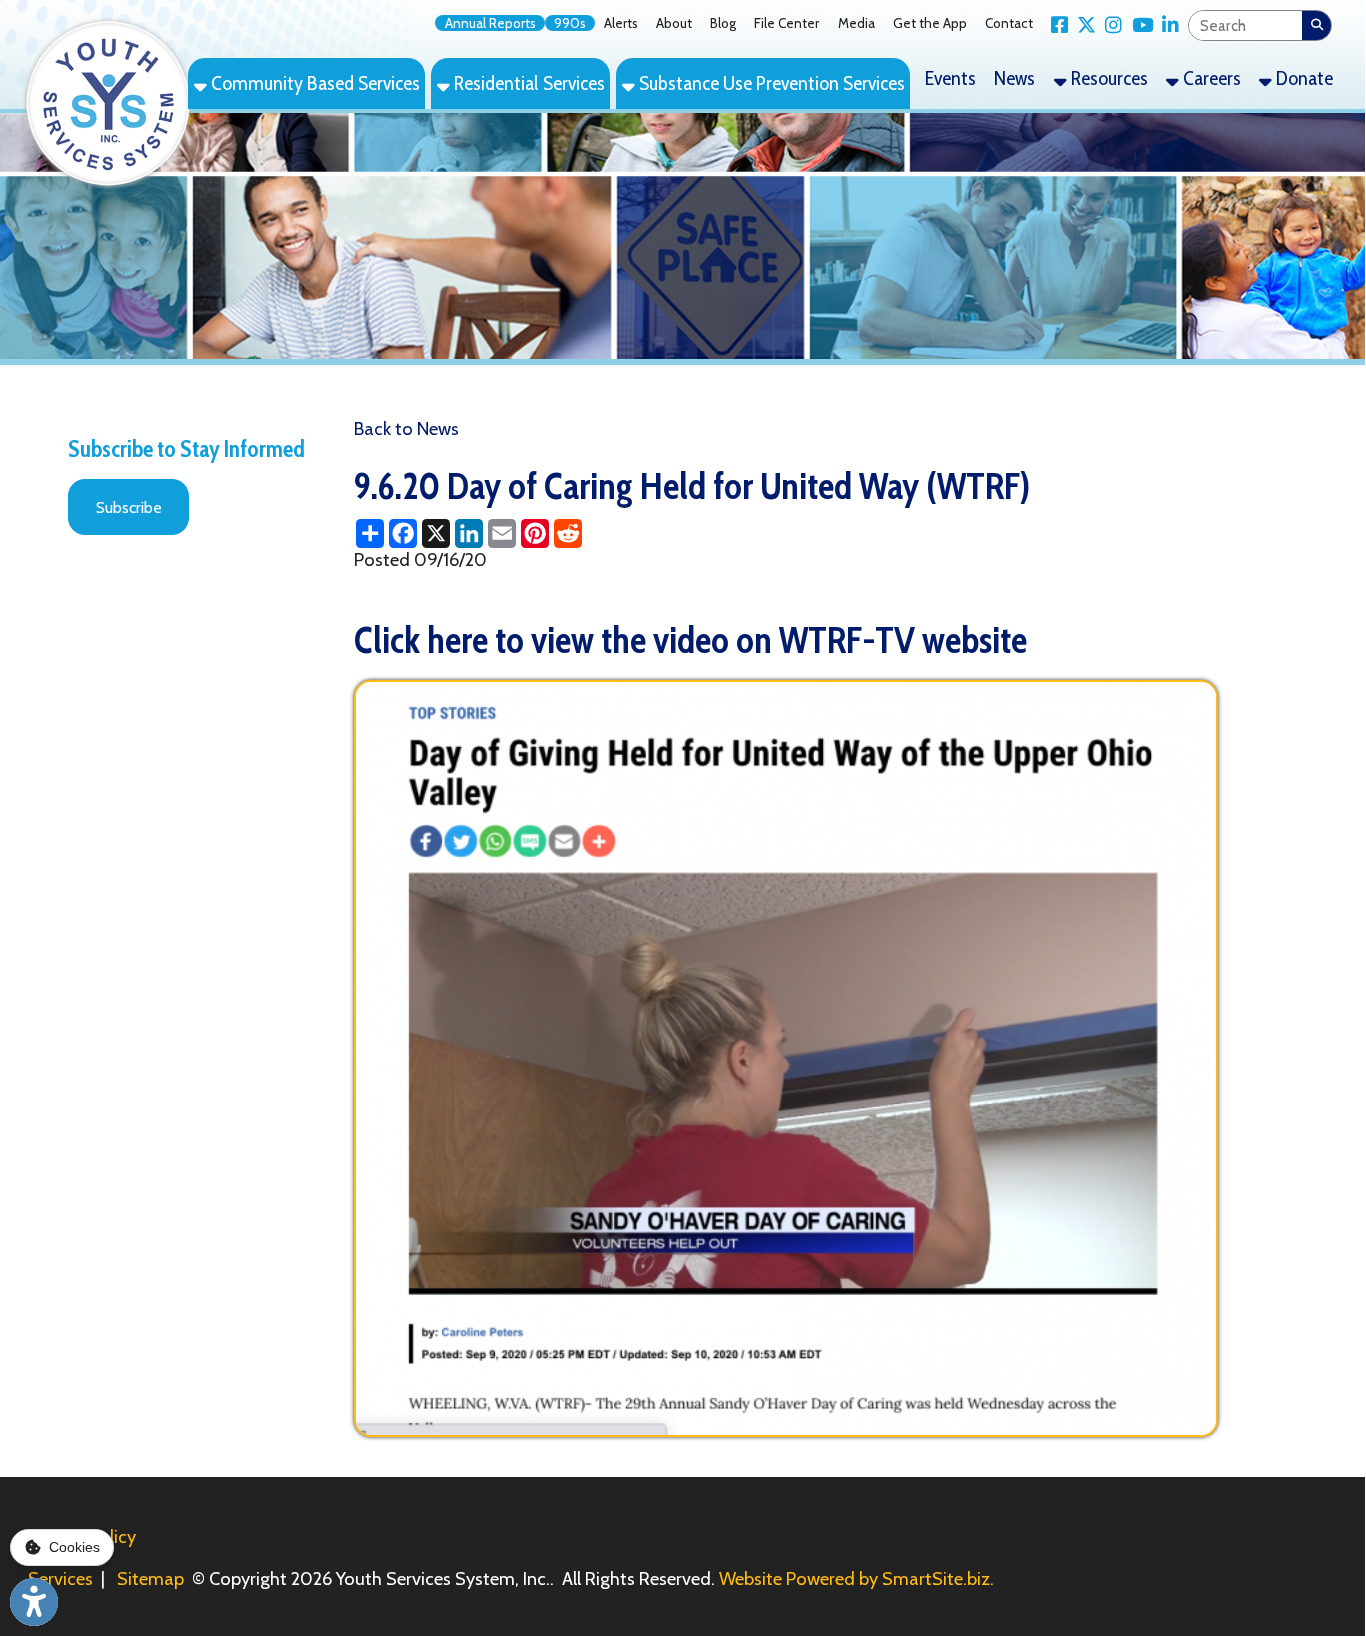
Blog (723, 23)
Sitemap (150, 1578)
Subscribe (129, 507)
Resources (1107, 78)
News (1014, 78)
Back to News (406, 428)
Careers (1210, 78)
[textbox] (1246, 25)
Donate (1302, 78)
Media (856, 23)
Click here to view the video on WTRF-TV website (690, 640)
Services (60, 1578)
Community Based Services (313, 83)
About (674, 23)
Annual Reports (490, 23)
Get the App (930, 23)
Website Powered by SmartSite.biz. (856, 1578)
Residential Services (527, 83)
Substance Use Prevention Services (770, 83)
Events (950, 78)
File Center (786, 23)
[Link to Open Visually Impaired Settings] (34, 1602)
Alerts (621, 23)
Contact (1009, 23)
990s (570, 23)
